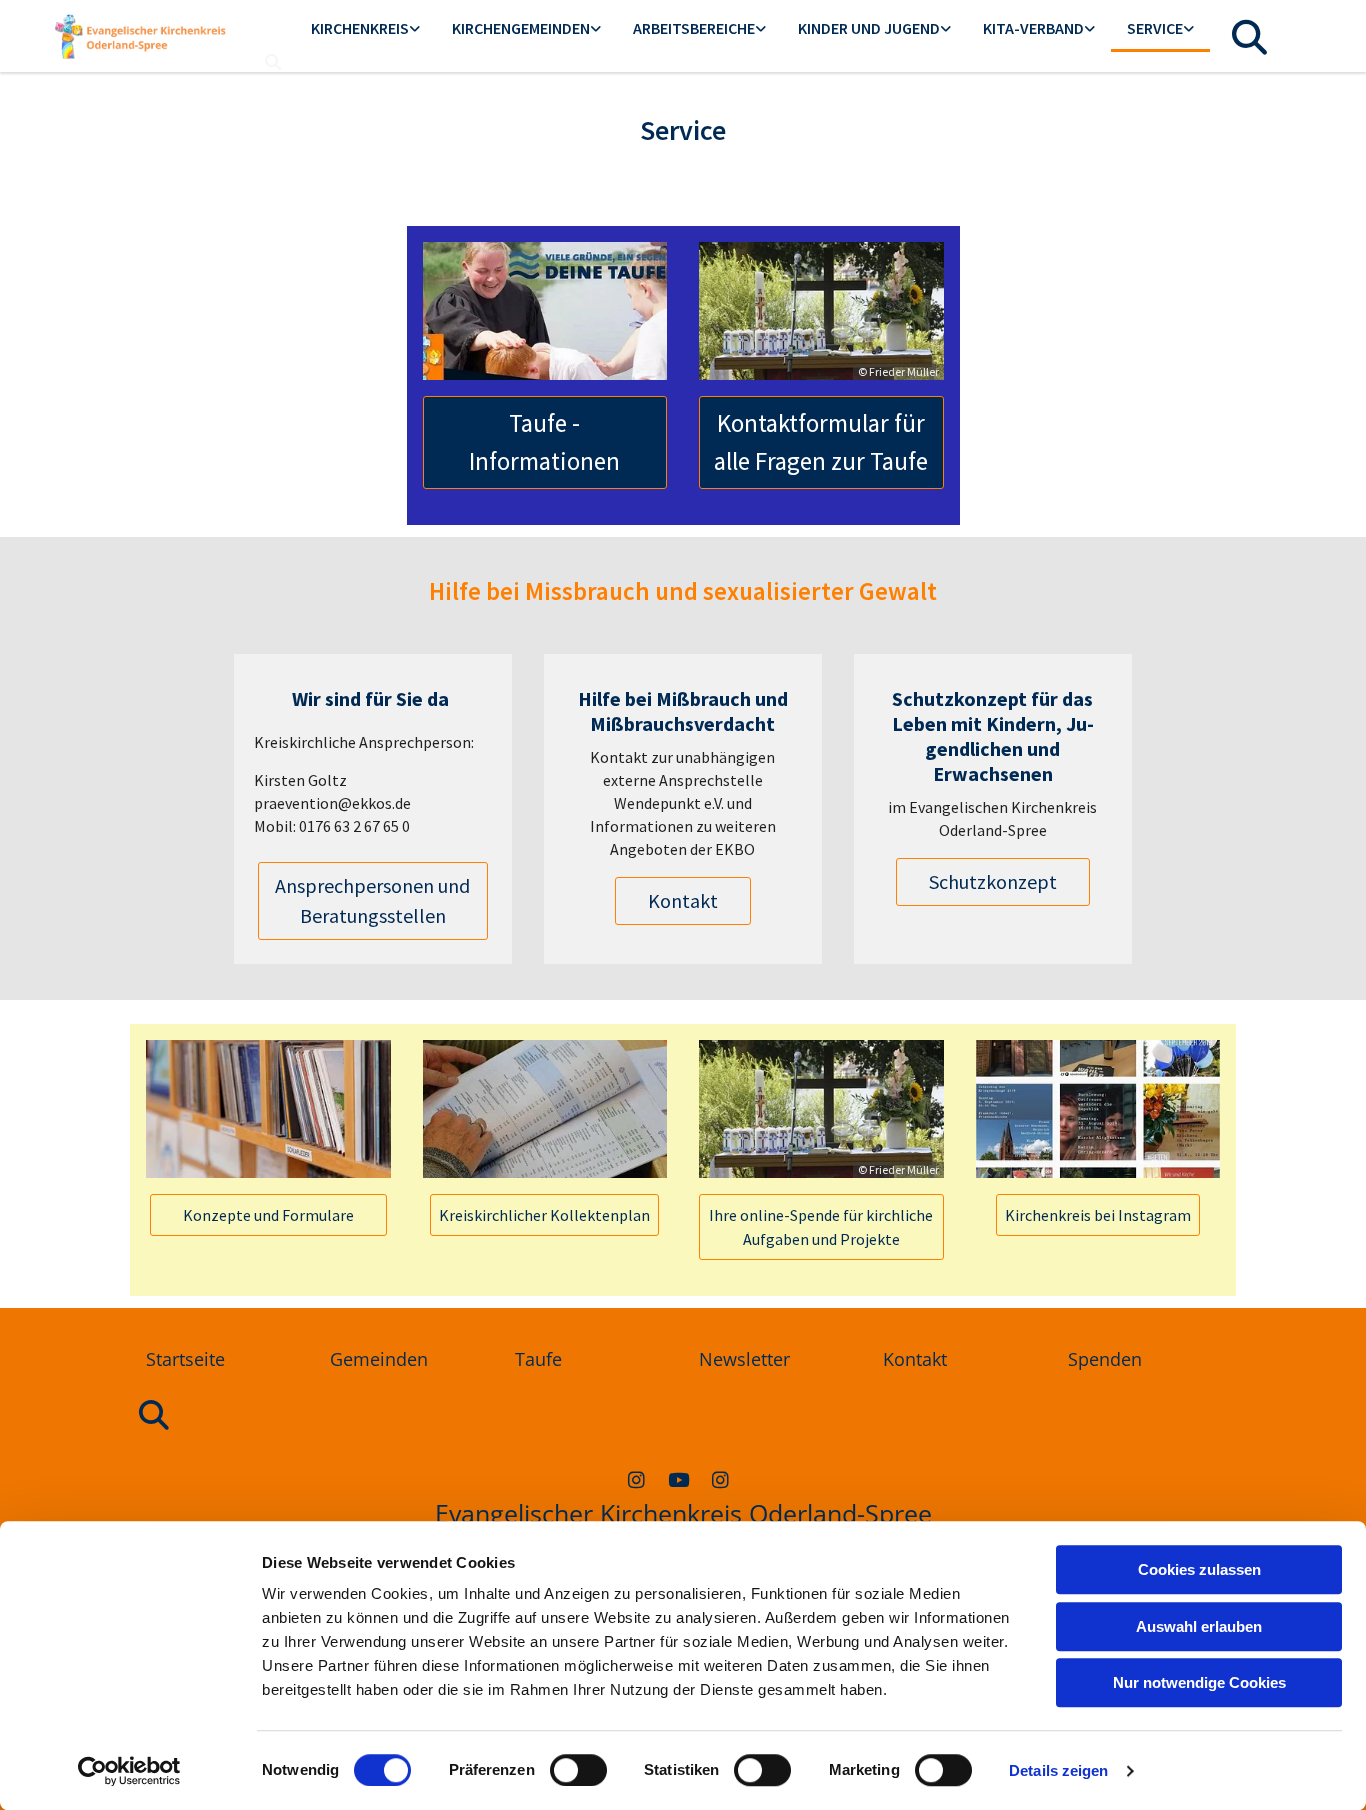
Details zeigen (1058, 1770)
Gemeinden (379, 1359)
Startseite (185, 1359)
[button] (545, 442)
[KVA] (720, 1479)
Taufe (538, 1359)
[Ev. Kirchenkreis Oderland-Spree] (678, 1479)
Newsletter (744, 1359)
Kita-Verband (1033, 28)
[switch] (578, 1770)
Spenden (1105, 1359)
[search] (273, 62)
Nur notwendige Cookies (1199, 1682)
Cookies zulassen (1199, 1569)
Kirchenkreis (360, 28)
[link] (365, 29)
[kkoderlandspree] (636, 1479)
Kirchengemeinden (521, 28)
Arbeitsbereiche (694, 28)
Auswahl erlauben (1199, 1626)
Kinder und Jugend (869, 28)
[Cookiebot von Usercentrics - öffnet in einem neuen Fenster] (129, 1771)
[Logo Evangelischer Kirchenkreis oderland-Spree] (140, 36)
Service (1155, 28)
